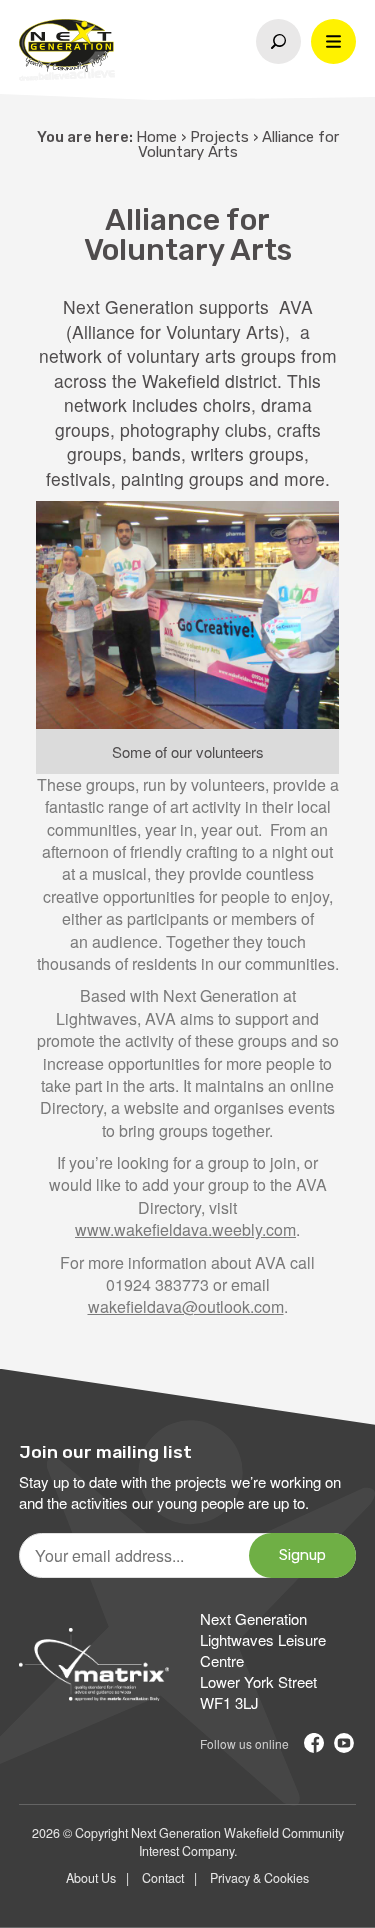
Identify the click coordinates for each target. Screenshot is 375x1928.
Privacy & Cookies (259, 1878)
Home (156, 137)
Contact (163, 1878)
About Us (91, 1878)
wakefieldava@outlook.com (186, 1306)
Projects (219, 137)
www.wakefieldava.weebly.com (185, 1229)
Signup (302, 1555)
